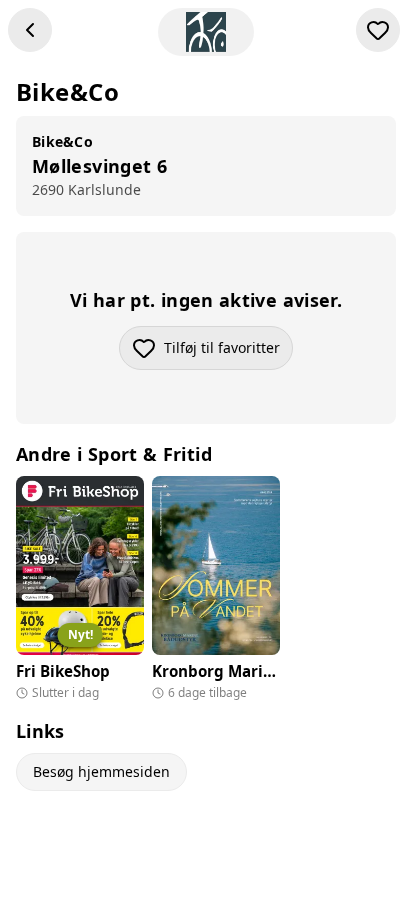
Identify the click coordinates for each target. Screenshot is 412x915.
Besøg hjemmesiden (101, 771)
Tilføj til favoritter (228, 352)
